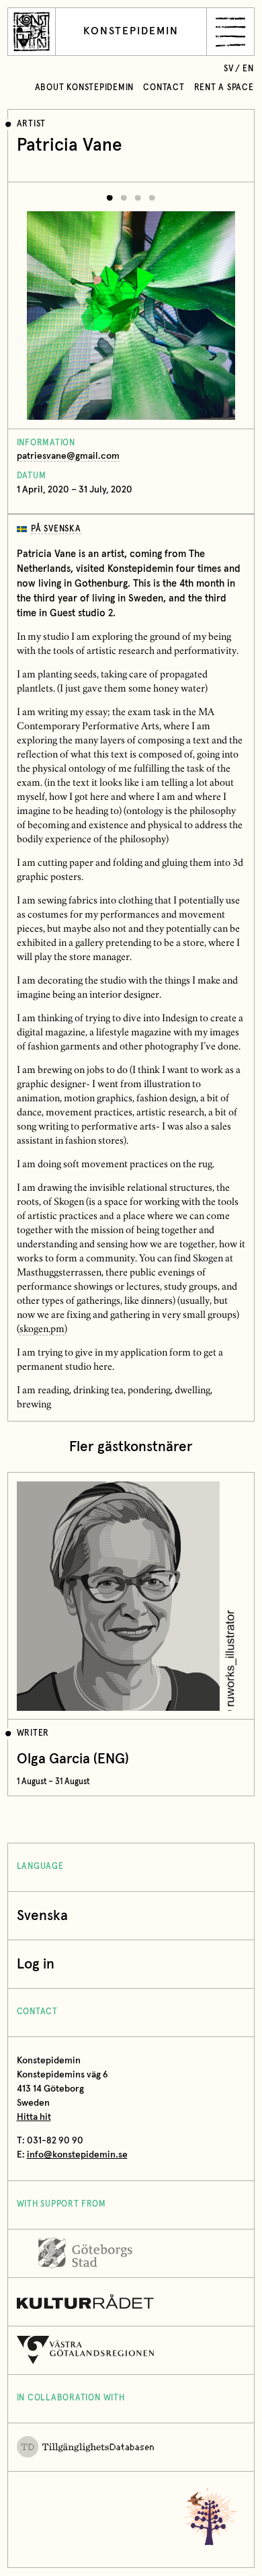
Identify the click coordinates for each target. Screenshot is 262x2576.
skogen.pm (42, 1330)
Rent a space (224, 88)
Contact (164, 88)
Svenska (42, 1916)
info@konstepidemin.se (77, 2155)
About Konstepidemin (85, 88)
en (248, 69)
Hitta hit (34, 2117)
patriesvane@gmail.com (68, 456)
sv (229, 69)
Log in (36, 1964)
